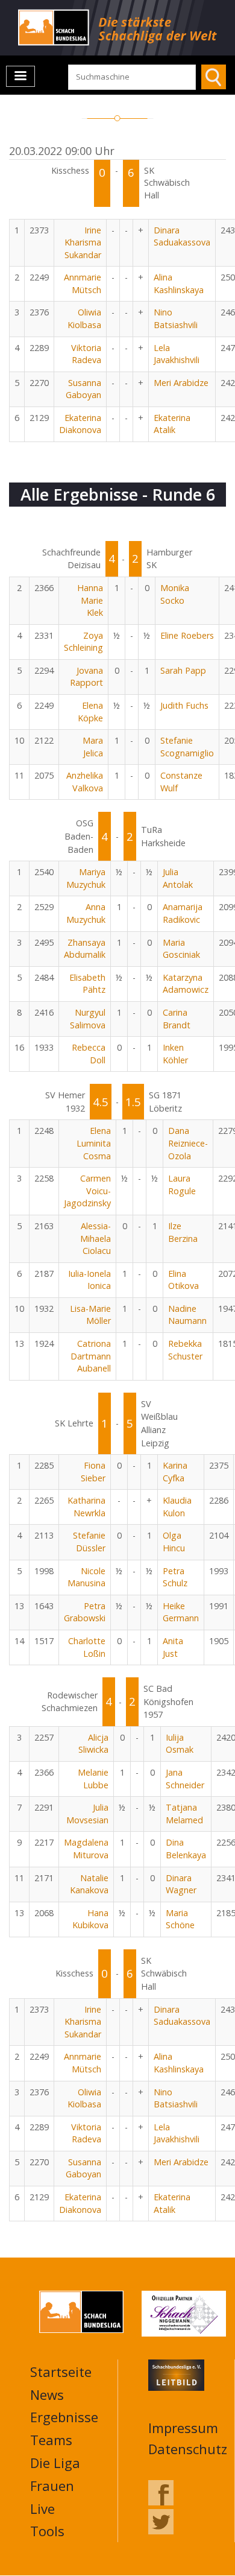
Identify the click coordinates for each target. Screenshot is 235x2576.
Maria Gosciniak (181, 949)
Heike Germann (181, 1612)
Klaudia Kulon (177, 1507)
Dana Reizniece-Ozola (188, 1143)
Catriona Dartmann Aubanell (91, 1356)
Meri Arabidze (181, 383)
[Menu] (20, 76)
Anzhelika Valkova (85, 782)
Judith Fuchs (184, 705)
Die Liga (55, 2463)
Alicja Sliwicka (93, 1744)
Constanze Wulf (181, 782)
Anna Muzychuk (86, 913)
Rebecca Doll (89, 1054)
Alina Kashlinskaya (179, 283)
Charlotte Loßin (87, 1647)
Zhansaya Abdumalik (85, 949)
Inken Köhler (175, 1054)
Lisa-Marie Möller (90, 1315)
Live (42, 2508)
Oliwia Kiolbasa (84, 318)
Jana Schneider (185, 1779)
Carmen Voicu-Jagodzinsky (87, 1191)
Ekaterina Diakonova (80, 424)
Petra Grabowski (85, 1612)
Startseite (61, 2372)
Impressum (183, 2428)
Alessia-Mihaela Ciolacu (96, 1238)
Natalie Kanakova (89, 1884)
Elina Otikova (183, 1280)
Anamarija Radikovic (183, 913)
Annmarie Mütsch (83, 283)
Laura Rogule (182, 1185)
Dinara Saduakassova (182, 236)
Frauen (52, 2486)
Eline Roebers (187, 635)
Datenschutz (188, 2449)
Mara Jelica (93, 747)
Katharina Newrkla (86, 1507)
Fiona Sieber (93, 1472)
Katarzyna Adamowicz (186, 984)
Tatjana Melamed (184, 1814)
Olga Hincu (174, 1542)
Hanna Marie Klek (90, 600)
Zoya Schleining (83, 642)
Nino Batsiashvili (176, 318)
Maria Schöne (180, 1919)
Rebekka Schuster (185, 1350)
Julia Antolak (178, 878)
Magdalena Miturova (86, 1849)
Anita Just (173, 1647)
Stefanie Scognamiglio (187, 747)
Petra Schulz (175, 1577)
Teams (51, 2440)
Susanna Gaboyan (83, 389)
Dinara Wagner (181, 1884)
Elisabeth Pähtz (87, 984)
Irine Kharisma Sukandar (83, 242)
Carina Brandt (177, 1019)
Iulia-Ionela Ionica (89, 1280)
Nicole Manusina (86, 1577)
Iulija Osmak (180, 1744)
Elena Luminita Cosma (94, 1143)
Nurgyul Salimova (88, 1019)
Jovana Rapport (86, 677)
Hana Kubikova (90, 1919)
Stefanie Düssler (89, 1542)
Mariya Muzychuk (86, 878)
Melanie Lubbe (93, 1779)
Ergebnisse (64, 2417)
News (47, 2394)
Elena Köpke (90, 712)
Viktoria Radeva (86, 354)
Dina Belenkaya (186, 1849)
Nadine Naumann (187, 1315)
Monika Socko (175, 594)
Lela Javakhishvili (177, 354)
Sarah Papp (183, 670)
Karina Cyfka (175, 1472)
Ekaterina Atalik (172, 424)
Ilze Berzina (183, 1232)
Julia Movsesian (87, 1814)
